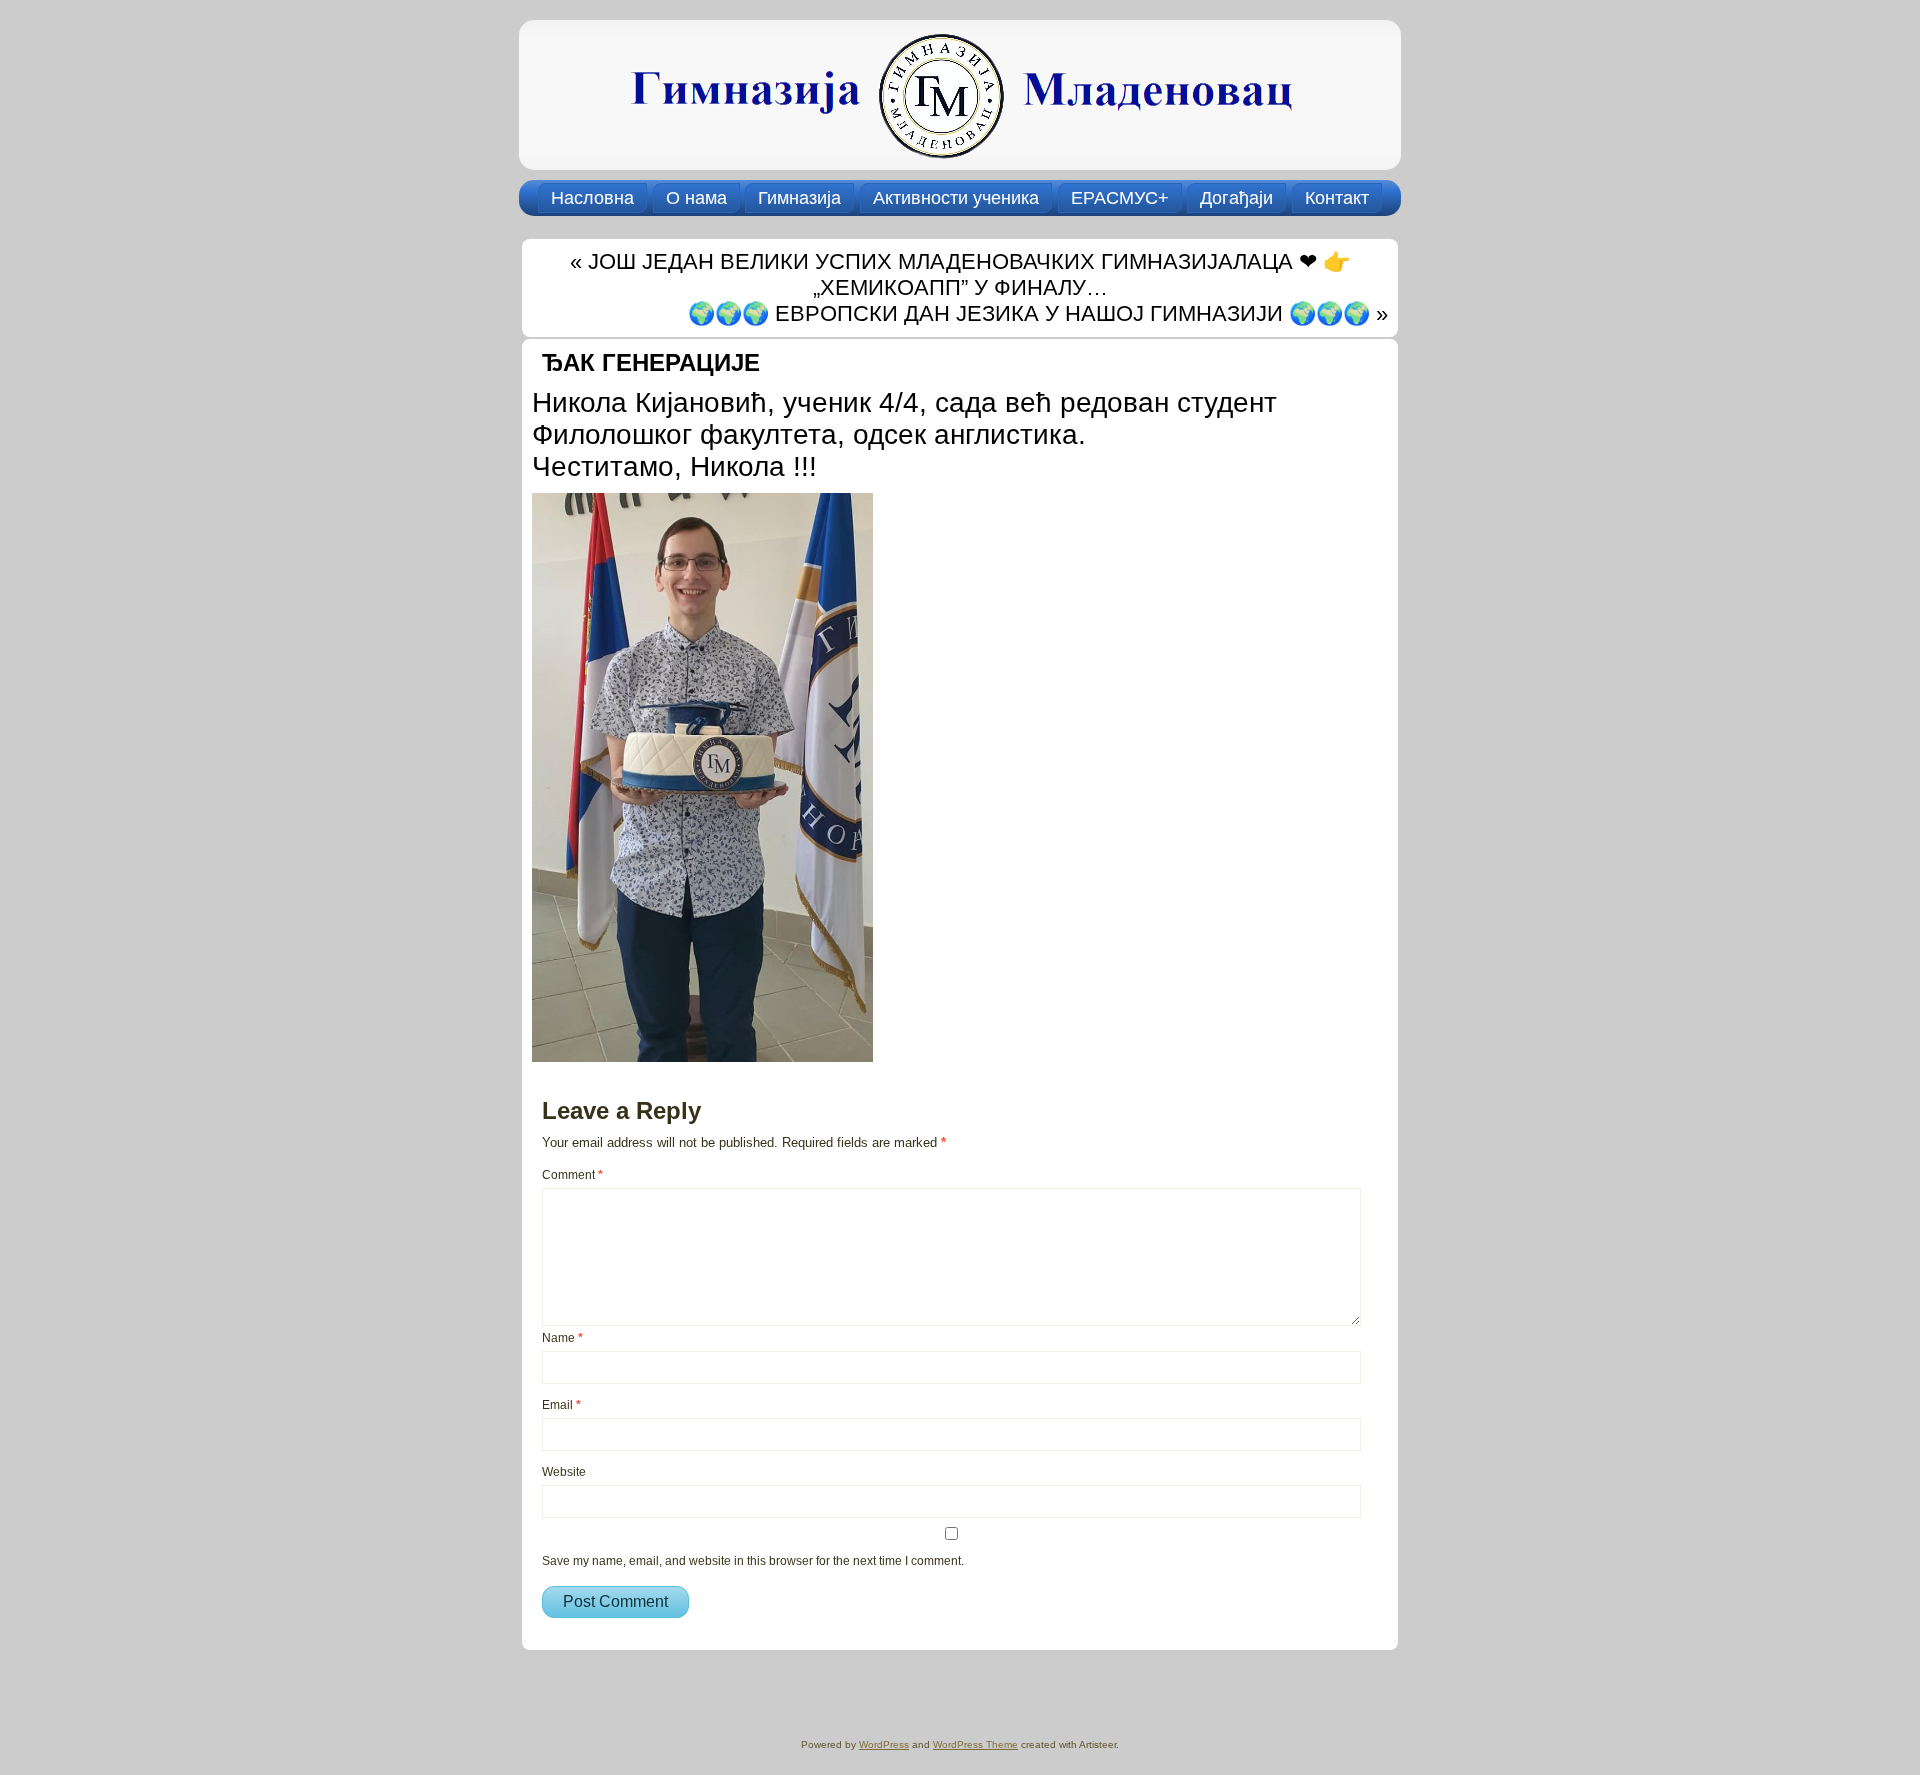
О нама (696, 198)
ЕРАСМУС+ (1120, 198)
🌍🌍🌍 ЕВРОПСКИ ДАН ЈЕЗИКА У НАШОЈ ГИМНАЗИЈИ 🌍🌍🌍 (1029, 313)
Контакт (1337, 198)
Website (564, 1472)
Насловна (592, 198)
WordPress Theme (975, 1744)
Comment (572, 1175)
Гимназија (799, 198)
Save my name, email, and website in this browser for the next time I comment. (753, 1561)
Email (561, 1405)
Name (562, 1338)
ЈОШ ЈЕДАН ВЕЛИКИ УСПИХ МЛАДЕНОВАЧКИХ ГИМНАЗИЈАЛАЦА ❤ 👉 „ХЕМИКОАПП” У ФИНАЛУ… (969, 274)
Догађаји (1236, 198)
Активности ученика (956, 198)
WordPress (884, 1744)
